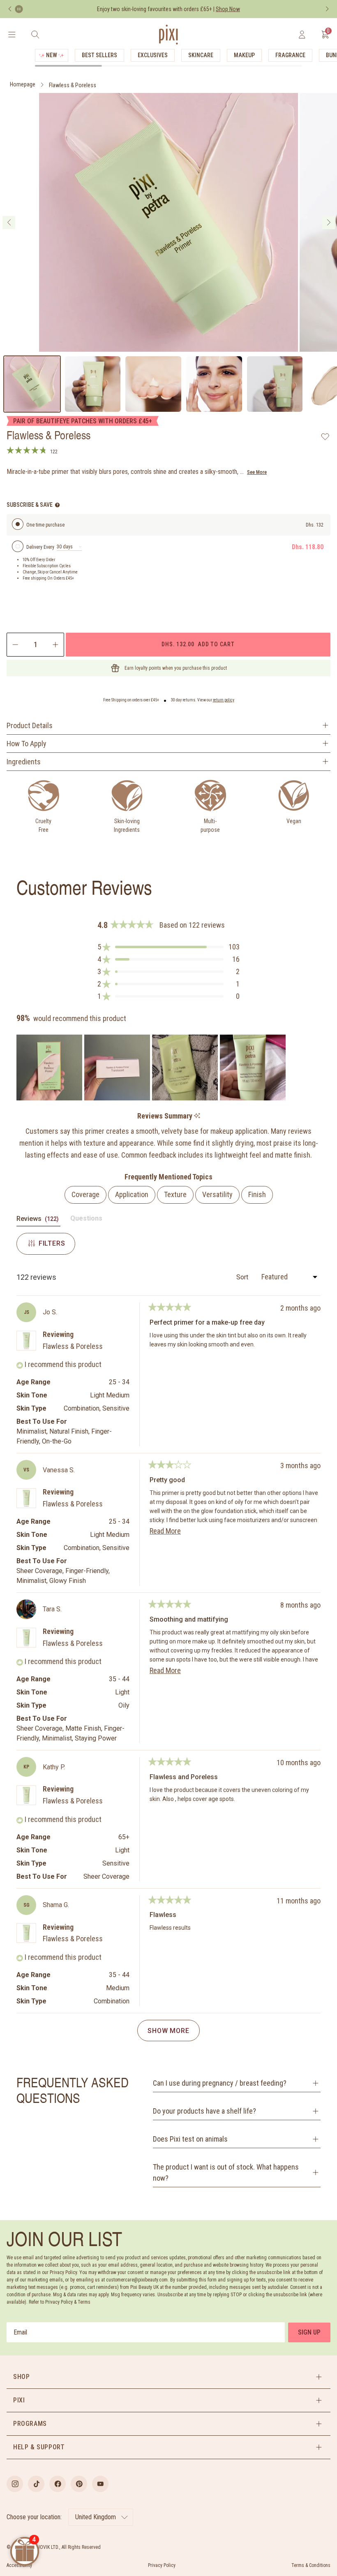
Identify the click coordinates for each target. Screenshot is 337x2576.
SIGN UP (309, 2332)
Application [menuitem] (132, 1194)
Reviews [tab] (38, 1220)
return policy (224, 700)
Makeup (244, 55)
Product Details (30, 725)
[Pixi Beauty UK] (168, 35)
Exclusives (153, 55)
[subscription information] (57, 505)
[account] (302, 35)
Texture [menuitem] (175, 1194)
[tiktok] (36, 2484)
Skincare (201, 55)
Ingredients (24, 762)
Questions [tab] (86, 1220)
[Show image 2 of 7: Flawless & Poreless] (93, 384)
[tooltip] (197, 1116)
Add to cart (198, 644)
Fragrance (290, 55)
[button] (168, 947)
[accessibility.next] (327, 9)
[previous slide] (9, 223)
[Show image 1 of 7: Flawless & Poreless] (32, 384)
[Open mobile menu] (12, 35)
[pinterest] (79, 2484)
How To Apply (27, 744)
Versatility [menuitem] (217, 1194)
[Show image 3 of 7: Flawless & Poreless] (153, 384)
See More (257, 472)
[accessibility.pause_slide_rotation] (19, 9)
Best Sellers (99, 55)
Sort (243, 1277)
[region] (152, 1068)
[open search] (35, 35)
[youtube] (100, 2484)
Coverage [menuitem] (85, 1194)
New (52, 55)
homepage (23, 84)
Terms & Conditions (311, 2565)
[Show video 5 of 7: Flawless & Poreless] (275, 384)
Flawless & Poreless (73, 85)
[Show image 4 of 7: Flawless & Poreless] (214, 384)
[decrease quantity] (15, 645)
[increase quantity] (56, 645)
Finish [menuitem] (257, 1194)
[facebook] (58, 2484)
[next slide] (329, 223)
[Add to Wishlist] (325, 436)
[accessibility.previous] (10, 9)
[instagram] (15, 2484)
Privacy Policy (162, 2565)
